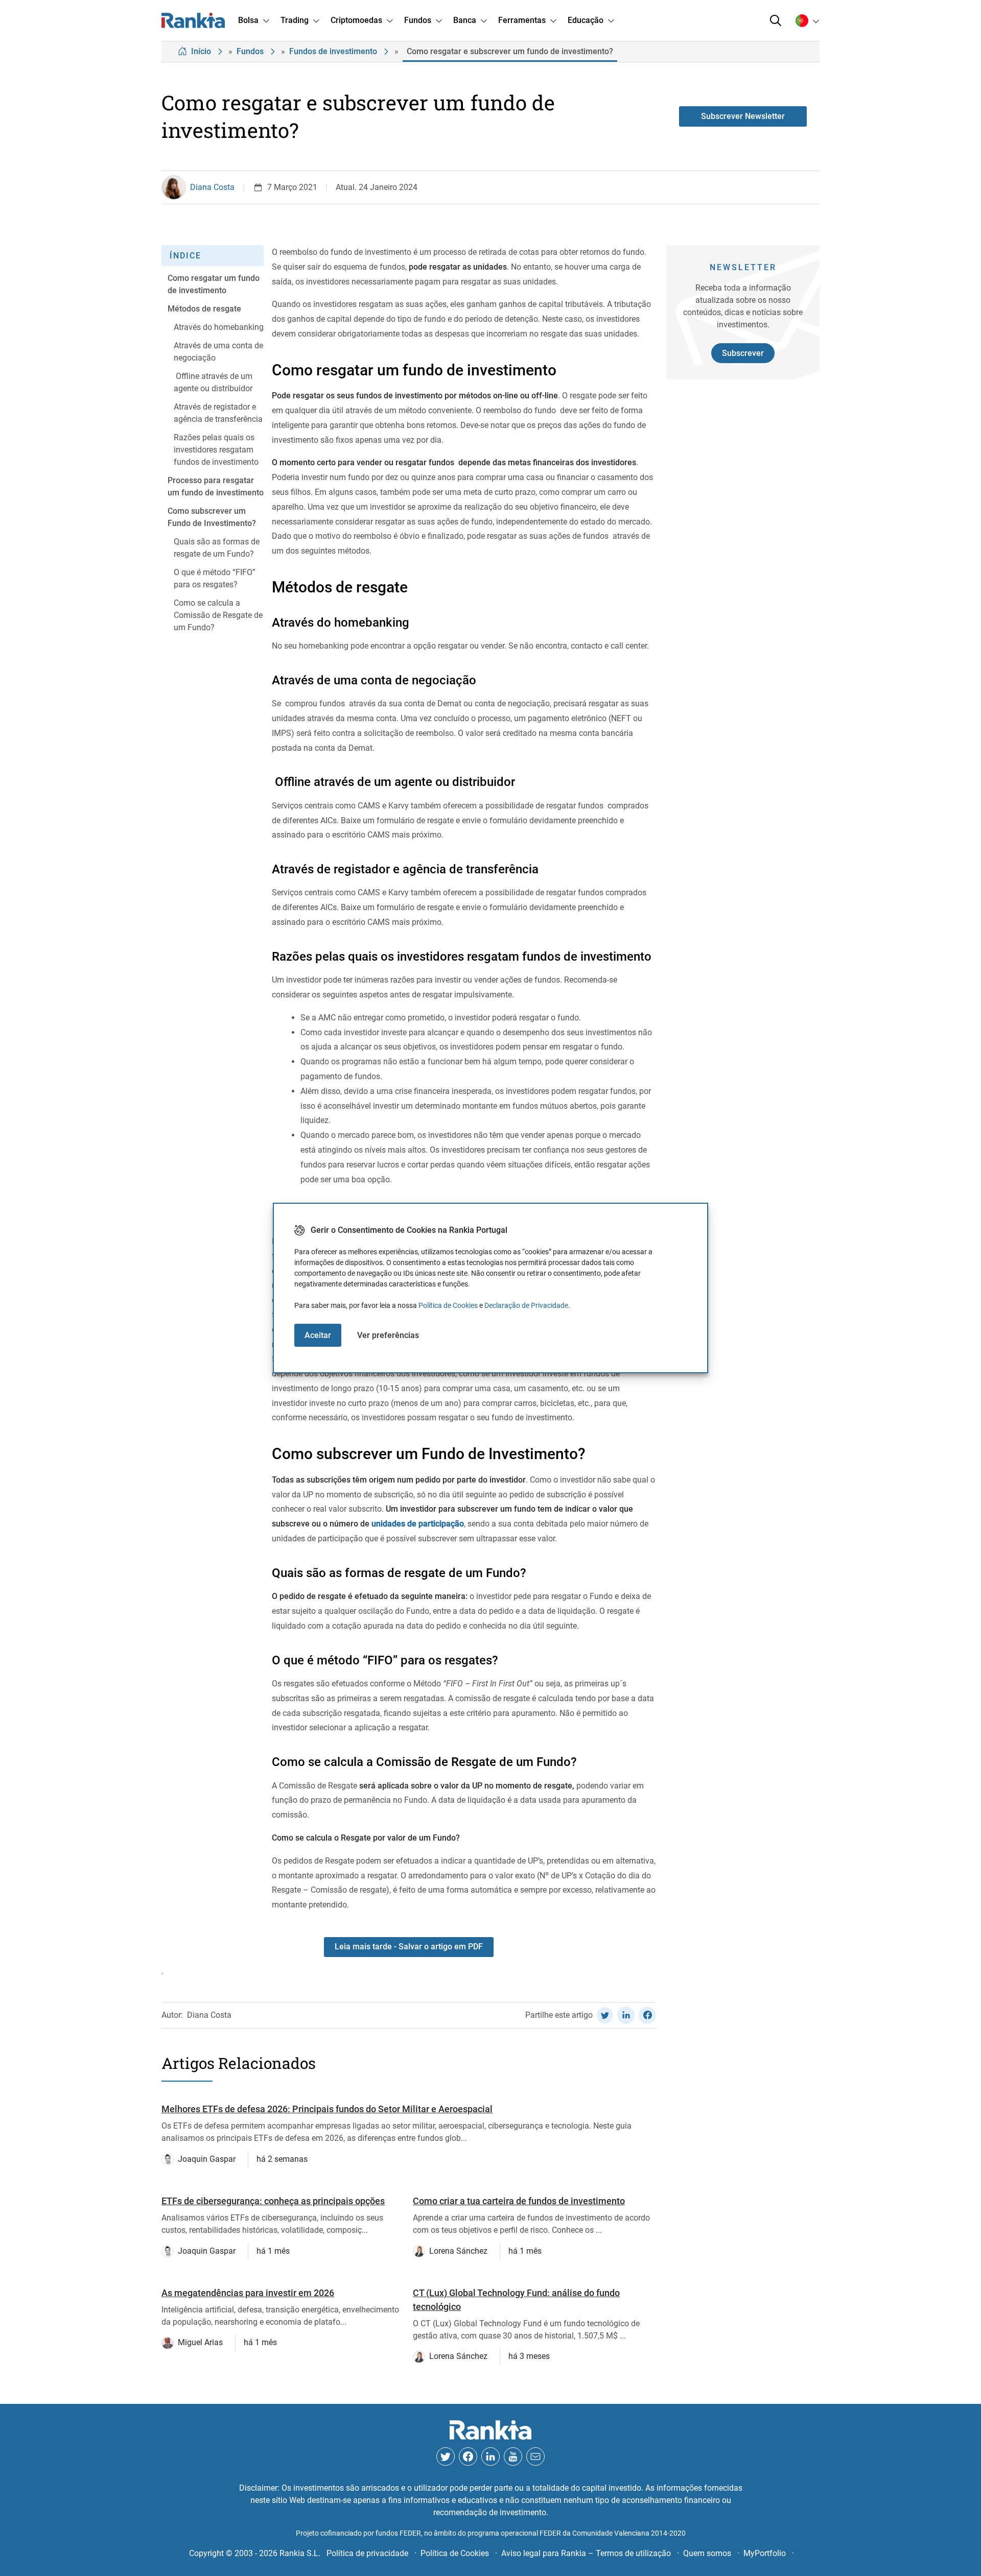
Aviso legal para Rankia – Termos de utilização (586, 2553)
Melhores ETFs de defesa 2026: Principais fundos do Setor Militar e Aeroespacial (327, 2109)
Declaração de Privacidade (526, 1305)
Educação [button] (586, 20)
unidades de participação (418, 1524)
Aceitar (318, 1335)
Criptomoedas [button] (356, 20)
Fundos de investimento (333, 51)
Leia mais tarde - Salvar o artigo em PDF (409, 1947)
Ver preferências (388, 1335)
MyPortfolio (765, 2553)
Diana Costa (212, 187)
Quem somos (707, 2553)
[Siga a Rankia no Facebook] (468, 2456)
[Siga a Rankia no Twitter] (446, 2456)
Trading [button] (295, 20)
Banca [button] (465, 20)
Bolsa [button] (248, 20)
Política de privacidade (367, 2553)
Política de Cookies (448, 1305)
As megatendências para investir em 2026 (248, 2293)
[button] (776, 20)
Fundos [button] (418, 20)
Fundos (250, 51)
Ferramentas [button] (522, 20)
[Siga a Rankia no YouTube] (513, 2456)
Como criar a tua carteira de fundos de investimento (519, 2201)
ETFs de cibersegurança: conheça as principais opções (273, 2201)
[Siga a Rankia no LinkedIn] (491, 2456)
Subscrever (743, 353)
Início (201, 51)
